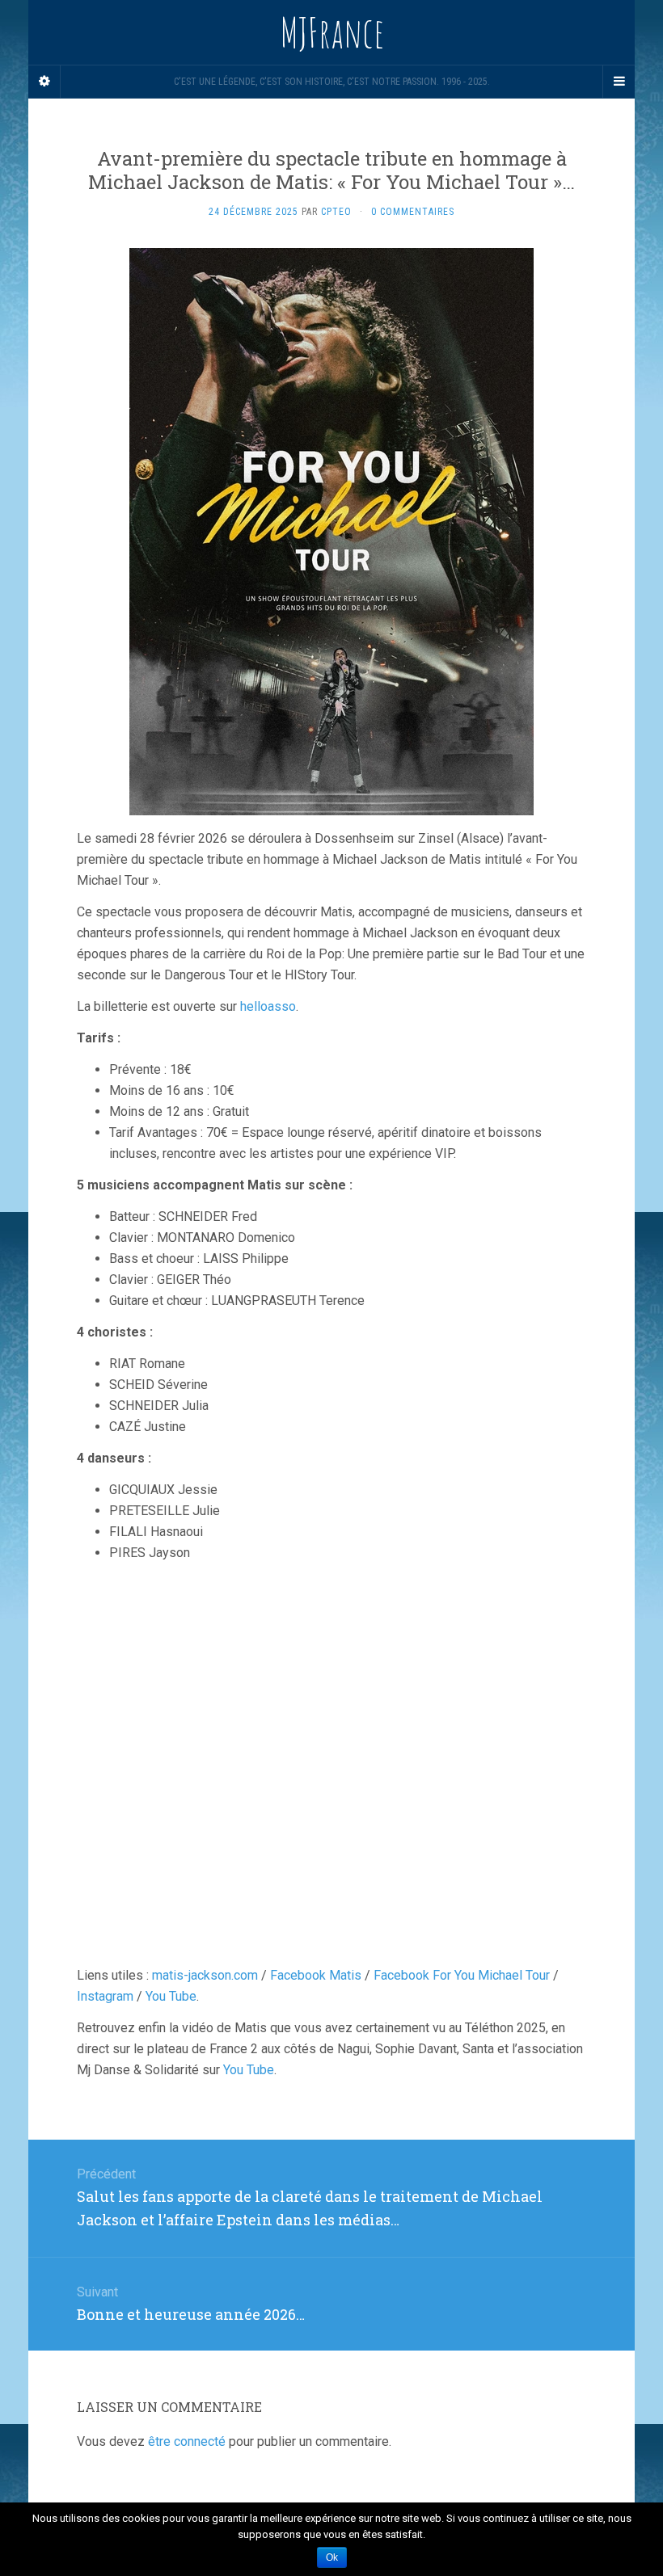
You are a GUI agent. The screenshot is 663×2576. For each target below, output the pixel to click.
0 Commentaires (413, 212)
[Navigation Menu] (619, 82)
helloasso (268, 1006)
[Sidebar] (44, 82)
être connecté (187, 2441)
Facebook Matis (316, 1975)
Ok (332, 2557)
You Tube (171, 1996)
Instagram (105, 1996)
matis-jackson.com (205, 1975)
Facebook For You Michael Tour (462, 1975)
